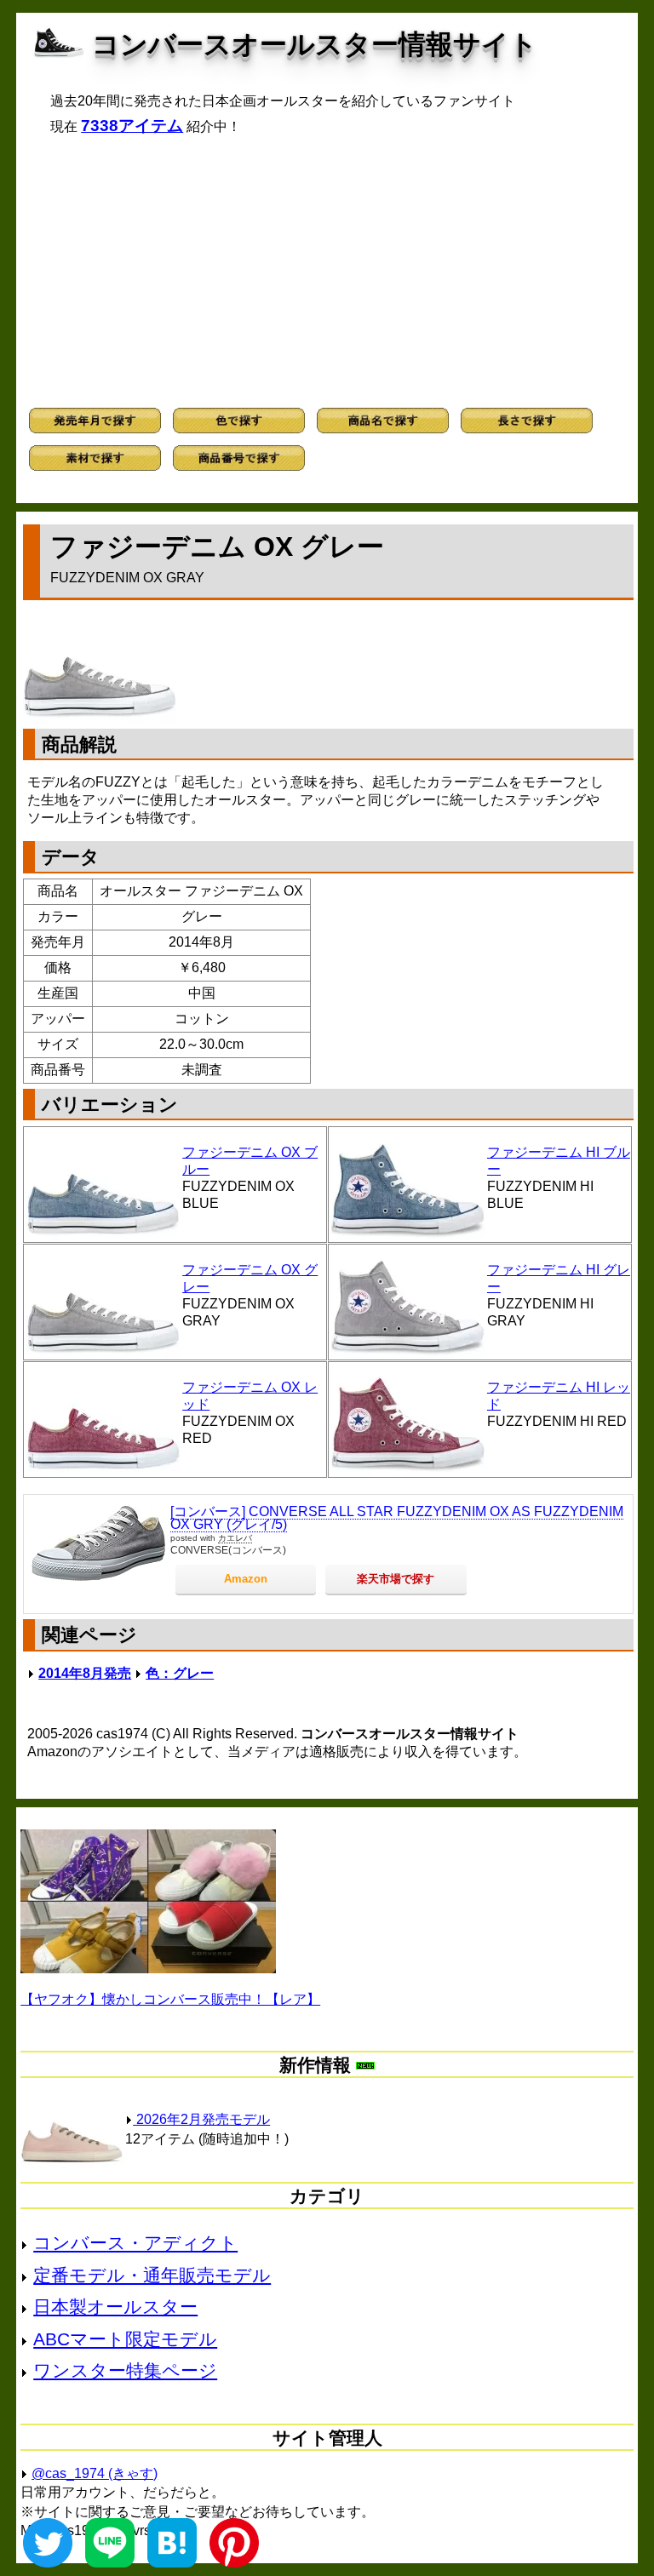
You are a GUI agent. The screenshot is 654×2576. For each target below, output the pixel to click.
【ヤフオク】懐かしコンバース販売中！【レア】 (170, 1999)
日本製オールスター (115, 2307)
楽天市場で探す (396, 1579)
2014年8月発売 (85, 1673)
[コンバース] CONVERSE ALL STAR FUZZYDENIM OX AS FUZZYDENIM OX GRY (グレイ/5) (397, 1518)
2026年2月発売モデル (201, 2119)
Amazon (246, 1579)
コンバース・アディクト (135, 2243)
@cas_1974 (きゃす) (95, 2473)
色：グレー (180, 1673)
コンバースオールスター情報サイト (315, 44)
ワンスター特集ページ (125, 2370)
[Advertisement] (327, 272)
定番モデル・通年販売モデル (152, 2275)
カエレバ (235, 1538)
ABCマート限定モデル (125, 2339)
